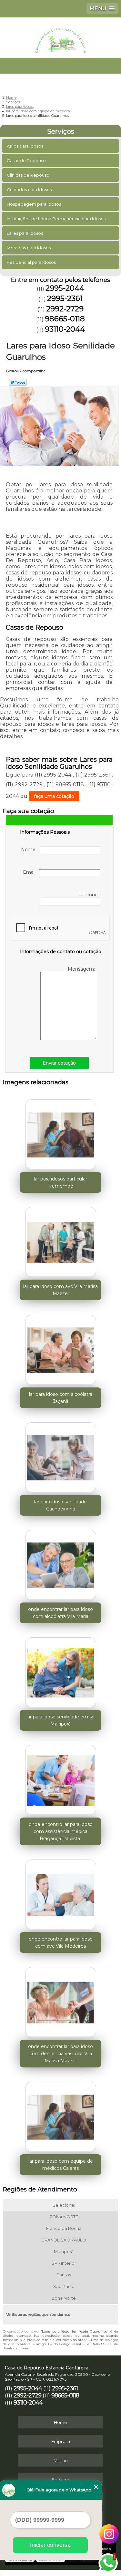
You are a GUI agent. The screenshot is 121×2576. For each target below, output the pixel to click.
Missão (61, 2460)
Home (60, 2422)
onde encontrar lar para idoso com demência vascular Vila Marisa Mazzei (60, 2054)
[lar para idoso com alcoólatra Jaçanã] (60, 1348)
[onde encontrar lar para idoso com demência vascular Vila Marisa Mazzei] (60, 2000)
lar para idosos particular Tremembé (60, 1182)
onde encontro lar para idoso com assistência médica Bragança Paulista (61, 1831)
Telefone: (89, 895)
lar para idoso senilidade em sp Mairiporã (60, 1720)
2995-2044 (65, 288)
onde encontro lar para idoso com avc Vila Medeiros (61, 1942)
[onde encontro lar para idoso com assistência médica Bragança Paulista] (60, 1778)
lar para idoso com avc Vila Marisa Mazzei (60, 1290)
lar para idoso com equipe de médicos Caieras (61, 2165)
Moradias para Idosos (29, 248)
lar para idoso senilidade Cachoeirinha (60, 1505)
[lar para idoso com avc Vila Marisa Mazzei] (60, 1240)
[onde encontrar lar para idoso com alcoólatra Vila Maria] (60, 1563)
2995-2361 (65, 298)
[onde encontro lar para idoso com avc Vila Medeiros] (60, 1893)
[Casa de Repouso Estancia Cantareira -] (60, 37)
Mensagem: (82, 969)
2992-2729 (65, 309)
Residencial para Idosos (31, 262)
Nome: (30, 850)
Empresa (61, 2441)
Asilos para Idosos (25, 146)
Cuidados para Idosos (29, 190)
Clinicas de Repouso (28, 175)
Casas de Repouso (26, 160)
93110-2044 (65, 329)
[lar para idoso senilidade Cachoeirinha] (60, 1456)
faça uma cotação (54, 796)
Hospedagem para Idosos (34, 204)
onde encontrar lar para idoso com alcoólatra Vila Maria (60, 1613)
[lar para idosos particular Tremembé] (60, 1133)
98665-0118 (65, 319)
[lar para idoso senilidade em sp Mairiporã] (60, 1671)
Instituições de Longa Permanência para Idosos (56, 219)
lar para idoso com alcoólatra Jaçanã (61, 1398)
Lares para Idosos (25, 233)
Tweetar (18, 382)
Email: (31, 872)
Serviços (61, 131)
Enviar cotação (59, 1063)
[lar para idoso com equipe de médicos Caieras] (60, 2115)
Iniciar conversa (50, 2545)
